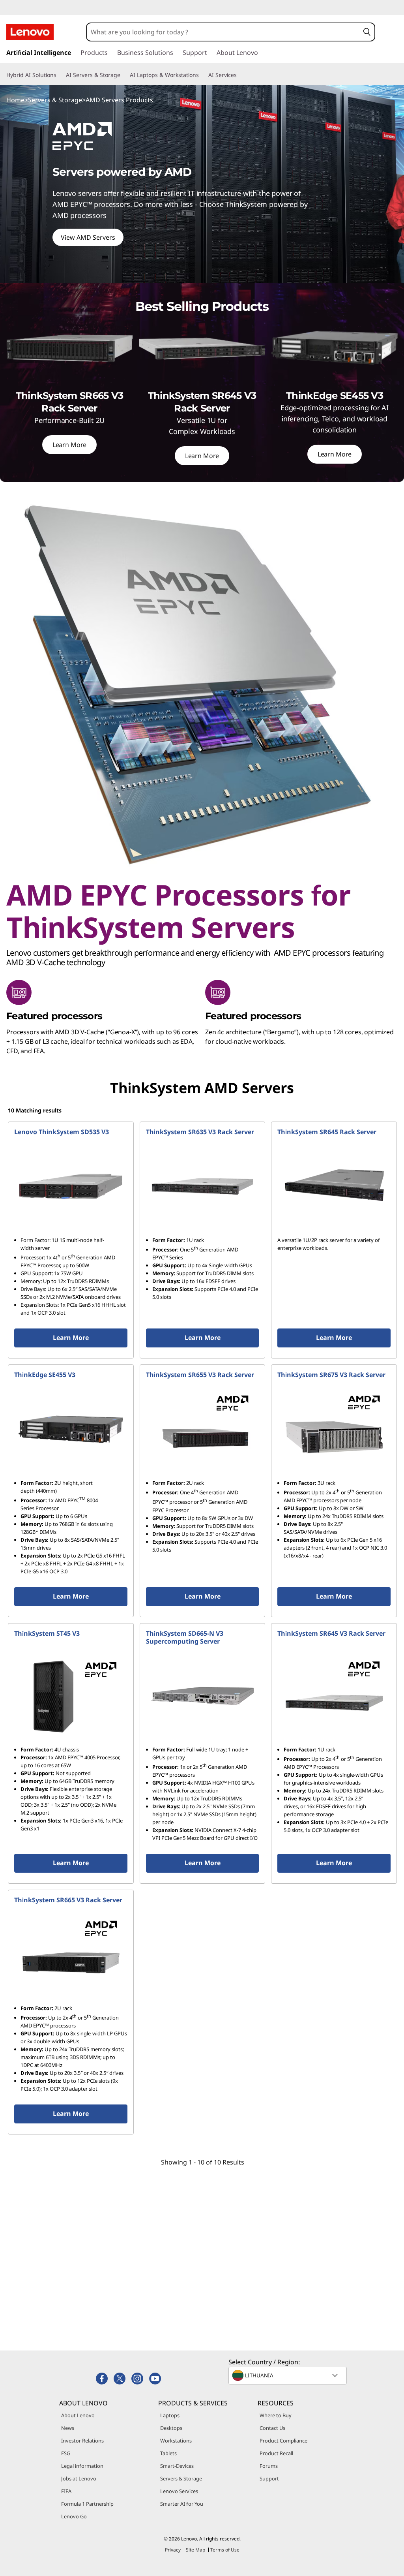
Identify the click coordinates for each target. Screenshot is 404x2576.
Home (15, 100)
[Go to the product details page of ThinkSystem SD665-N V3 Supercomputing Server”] (203, 1696)
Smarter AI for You (182, 2504)
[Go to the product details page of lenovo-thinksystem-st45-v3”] (71, 1696)
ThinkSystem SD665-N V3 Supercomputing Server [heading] (185, 1637)
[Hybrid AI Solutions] (60, 75)
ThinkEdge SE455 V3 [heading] (45, 1375)
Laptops (170, 2415)
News (68, 2428)
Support (269, 2478)
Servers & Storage (55, 100)
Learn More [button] (71, 1338)
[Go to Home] (30, 32)
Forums (269, 2466)
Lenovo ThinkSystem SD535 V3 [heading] (62, 1132)
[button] (367, 32)
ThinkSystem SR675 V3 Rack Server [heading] (331, 1375)
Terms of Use (225, 2550)
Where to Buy (276, 2415)
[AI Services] (240, 75)
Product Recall (276, 2453)
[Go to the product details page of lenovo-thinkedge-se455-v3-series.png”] (71, 1429)
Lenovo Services (179, 2491)
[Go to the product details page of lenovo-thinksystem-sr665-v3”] (71, 1954)
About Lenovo (78, 2415)
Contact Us (272, 2428)
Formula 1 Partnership (87, 2504)
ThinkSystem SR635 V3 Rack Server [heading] (200, 1132)
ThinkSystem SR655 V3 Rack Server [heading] (200, 1375)
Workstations (176, 2441)
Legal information (82, 2466)
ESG (66, 2453)
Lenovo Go (74, 2516)
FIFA (66, 2491)
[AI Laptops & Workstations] (202, 75)
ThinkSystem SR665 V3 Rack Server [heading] (68, 1900)
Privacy (173, 2550)
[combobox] (223, 32)
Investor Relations (82, 2441)
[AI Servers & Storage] (123, 75)
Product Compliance (283, 2441)
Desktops (171, 2428)
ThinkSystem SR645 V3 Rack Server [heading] (331, 1633)
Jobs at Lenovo (79, 2478)
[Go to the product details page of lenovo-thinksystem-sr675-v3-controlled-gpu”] (334, 1429)
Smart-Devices (177, 2466)
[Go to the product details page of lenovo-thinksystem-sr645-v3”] (334, 1696)
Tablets (168, 2453)
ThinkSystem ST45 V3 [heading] (47, 1633)
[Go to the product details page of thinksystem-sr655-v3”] (203, 1429)
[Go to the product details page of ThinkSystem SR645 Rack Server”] (334, 1186)
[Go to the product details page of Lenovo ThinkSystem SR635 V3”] (203, 1186)
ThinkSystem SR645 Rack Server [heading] (327, 1132)
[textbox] (288, 2375)
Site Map (195, 2550)
